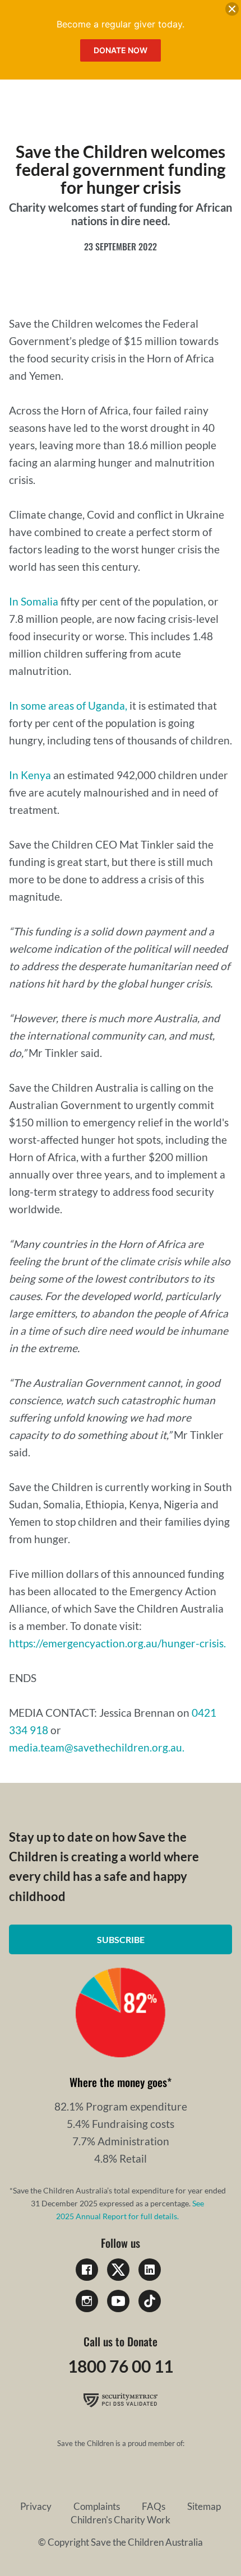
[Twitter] (118, 2270)
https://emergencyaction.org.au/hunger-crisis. (117, 1643)
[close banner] (232, 11)
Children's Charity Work (121, 2520)
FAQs (154, 2506)
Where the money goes (118, 2082)
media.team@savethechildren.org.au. (97, 1747)
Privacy (36, 2506)
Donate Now (121, 50)
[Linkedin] (150, 2270)
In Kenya (30, 775)
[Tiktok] (150, 2301)
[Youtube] (118, 2301)
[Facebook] (87, 2270)
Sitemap (204, 2506)
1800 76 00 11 (121, 2366)
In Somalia (34, 601)
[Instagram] (87, 2301)
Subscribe (121, 1939)
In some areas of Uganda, (68, 705)
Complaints (97, 2506)
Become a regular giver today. (121, 24)
